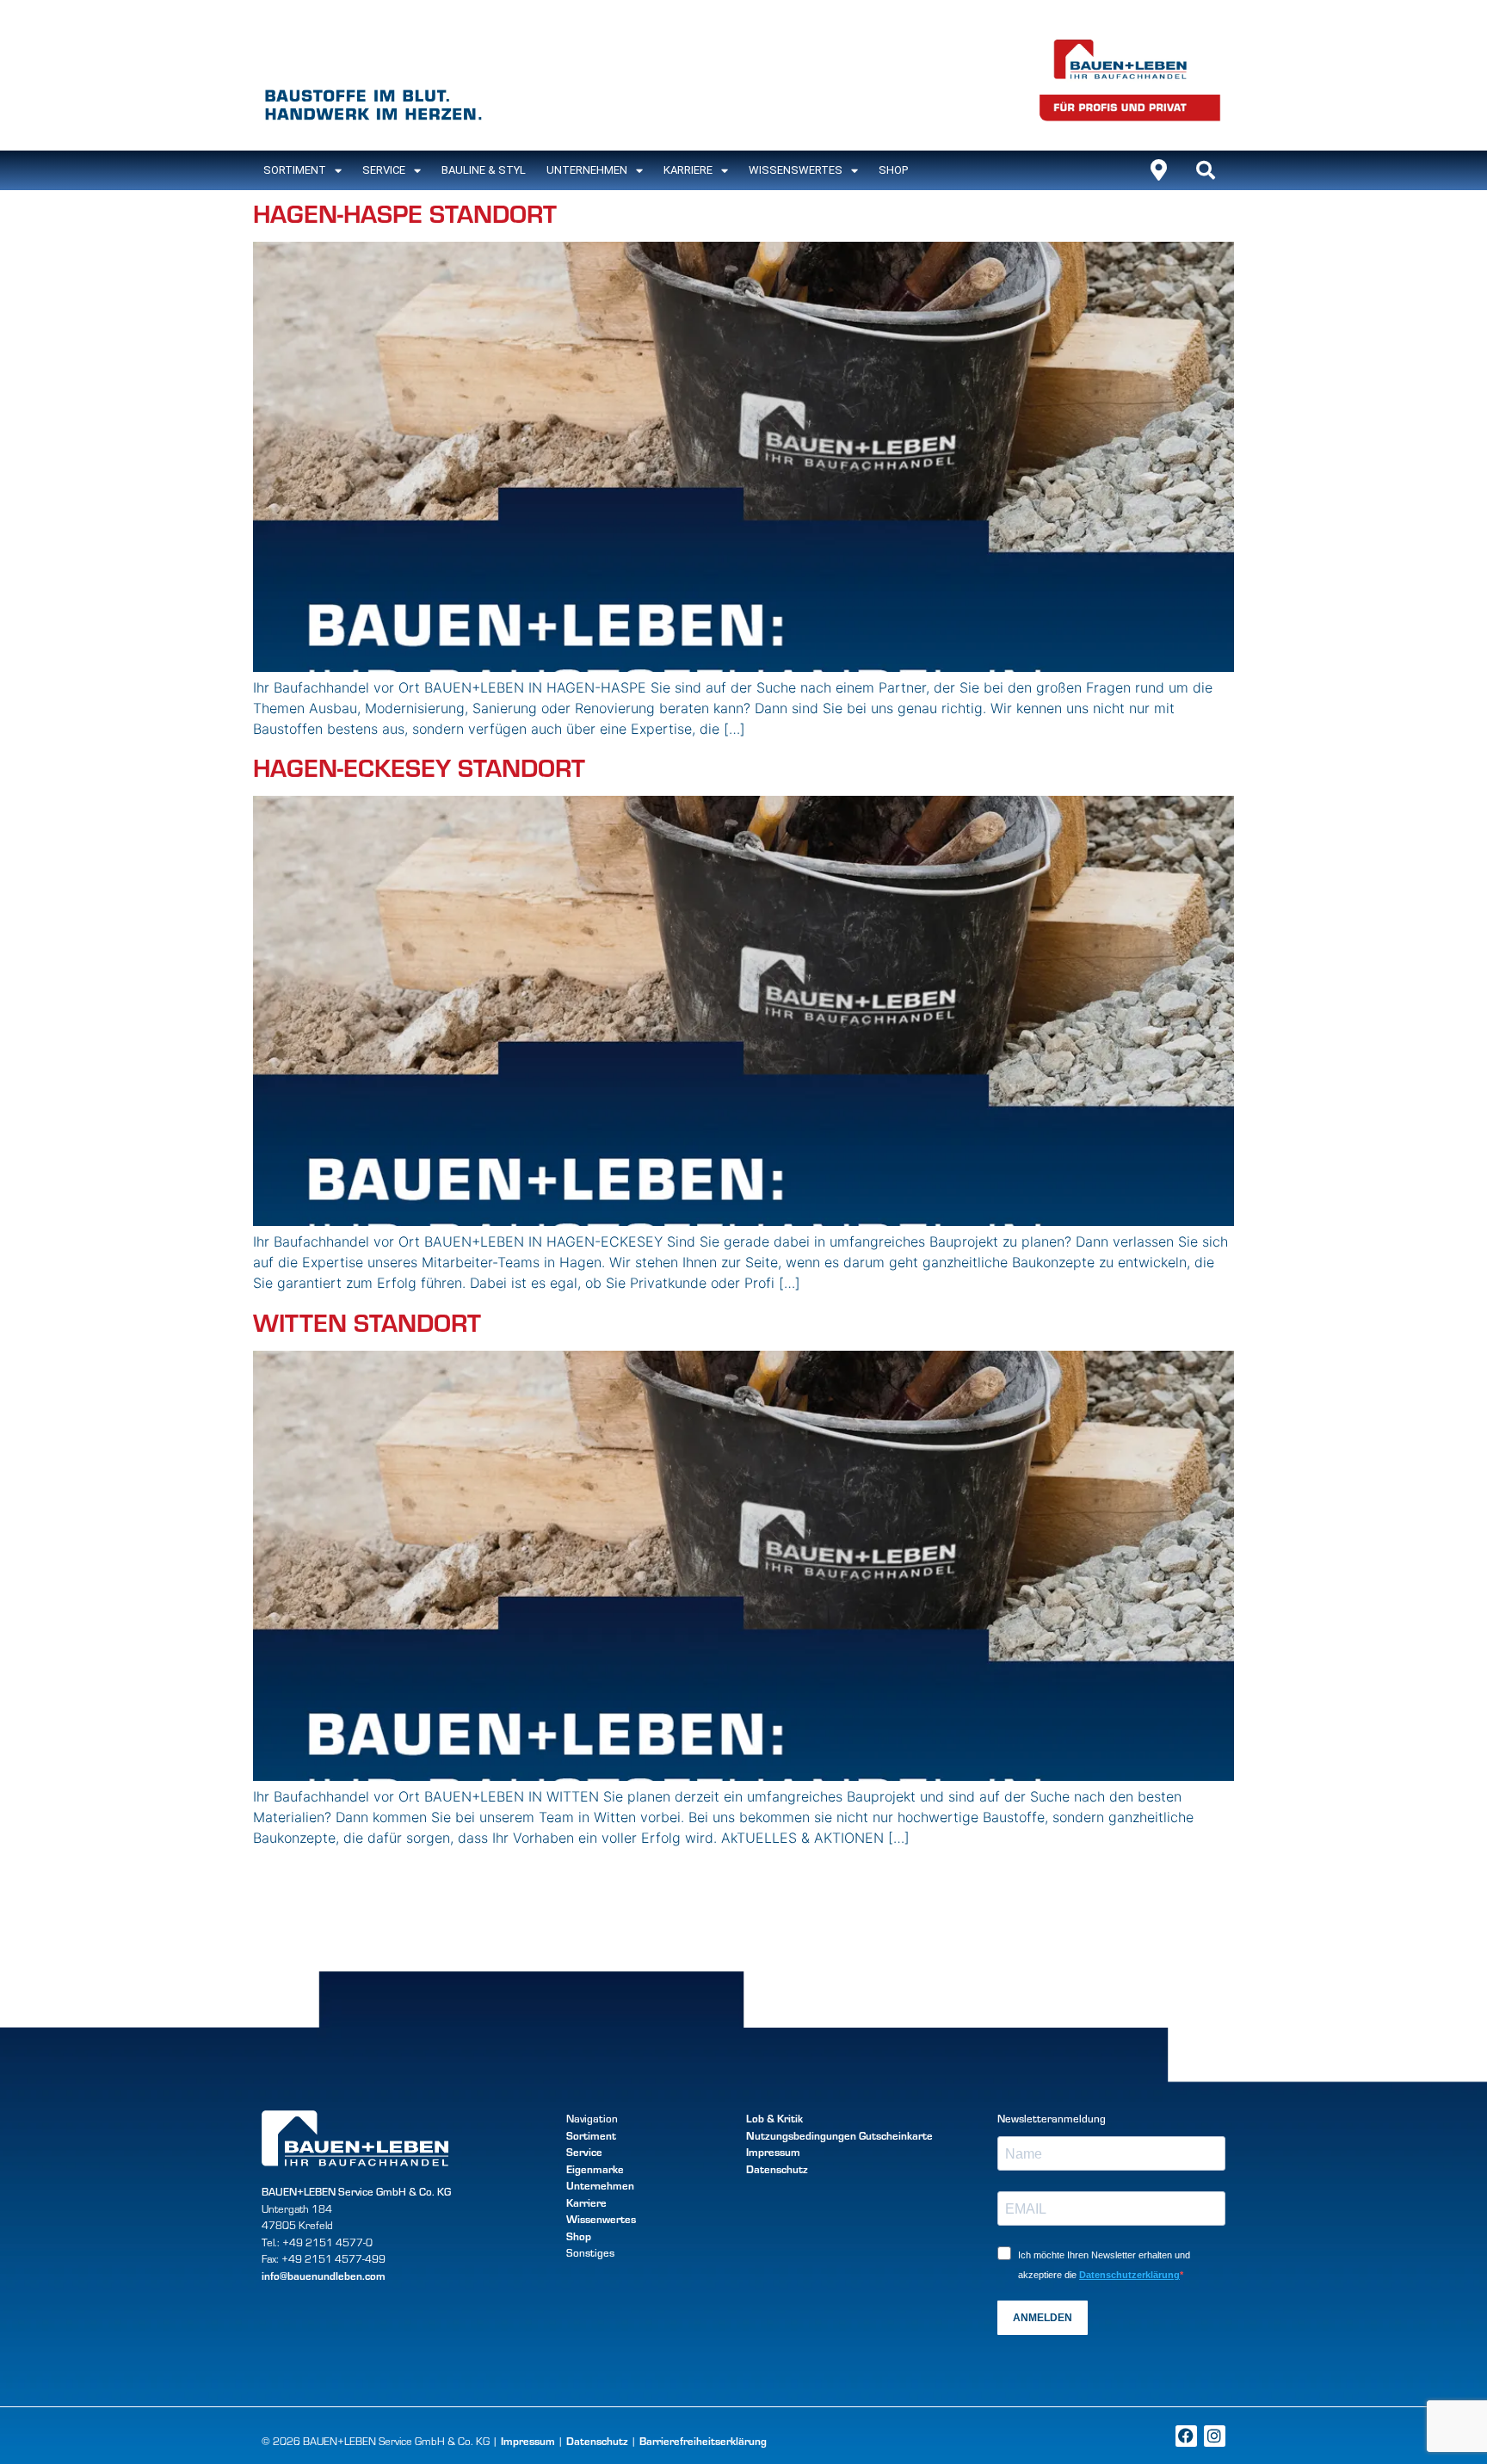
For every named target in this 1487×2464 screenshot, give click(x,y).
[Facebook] (1186, 2436)
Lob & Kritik (774, 2118)
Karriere (688, 170)
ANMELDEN (1043, 2318)
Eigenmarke (595, 2169)
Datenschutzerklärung (1129, 2275)
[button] (1206, 170)
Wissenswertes (796, 170)
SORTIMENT (295, 170)
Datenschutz (777, 2169)
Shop (893, 170)
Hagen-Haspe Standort (405, 212)
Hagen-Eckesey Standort (419, 766)
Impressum (773, 2152)
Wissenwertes (601, 2219)
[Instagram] (1215, 2436)
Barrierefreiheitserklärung (703, 2441)
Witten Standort (367, 1321)
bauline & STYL (484, 170)
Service (384, 170)
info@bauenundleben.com (324, 2276)
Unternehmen (587, 170)
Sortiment (591, 2135)
